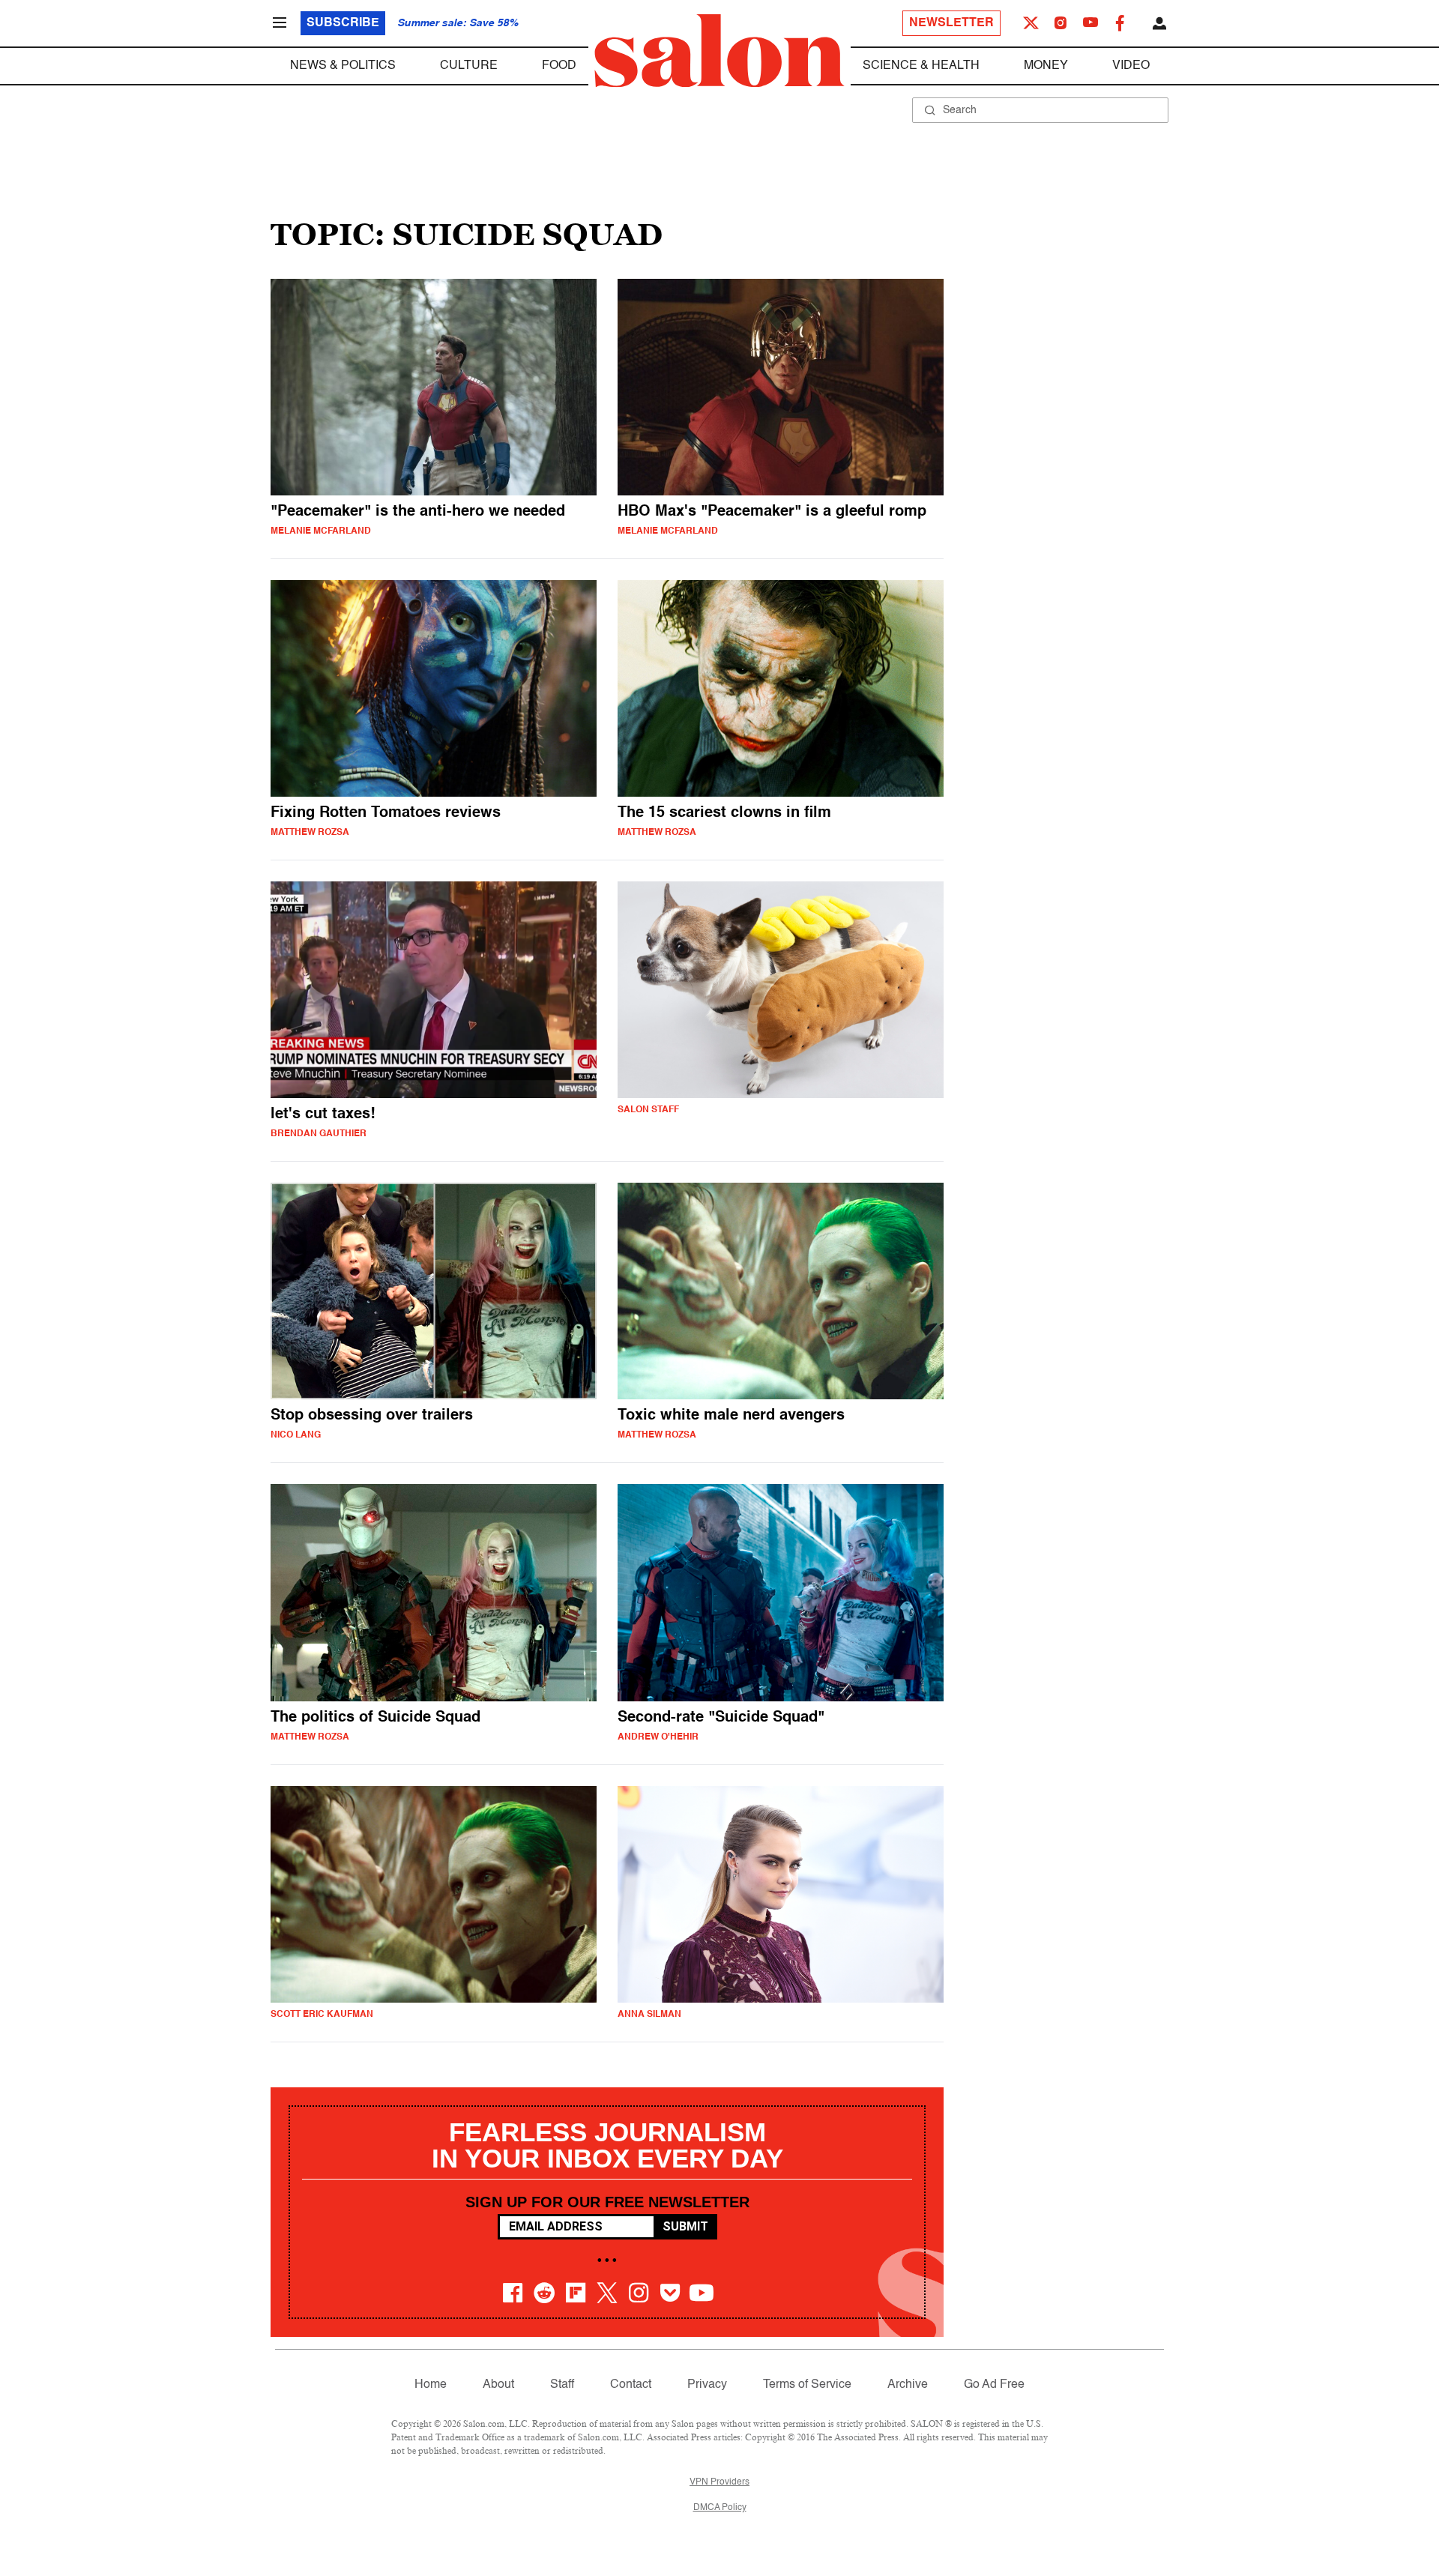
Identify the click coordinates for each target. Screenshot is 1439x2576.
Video (1131, 66)
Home (431, 2385)
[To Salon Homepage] (719, 51)
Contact (631, 2385)
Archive (908, 2385)
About (498, 2385)
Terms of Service (807, 2385)
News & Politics (343, 66)
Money (1046, 66)
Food (559, 66)
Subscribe (343, 23)
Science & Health (921, 66)
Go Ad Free (994, 2385)
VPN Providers (719, 2482)
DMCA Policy (720, 2508)
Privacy (707, 2385)
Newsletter (951, 23)
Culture (469, 66)
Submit (685, 2226)
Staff (562, 2385)
